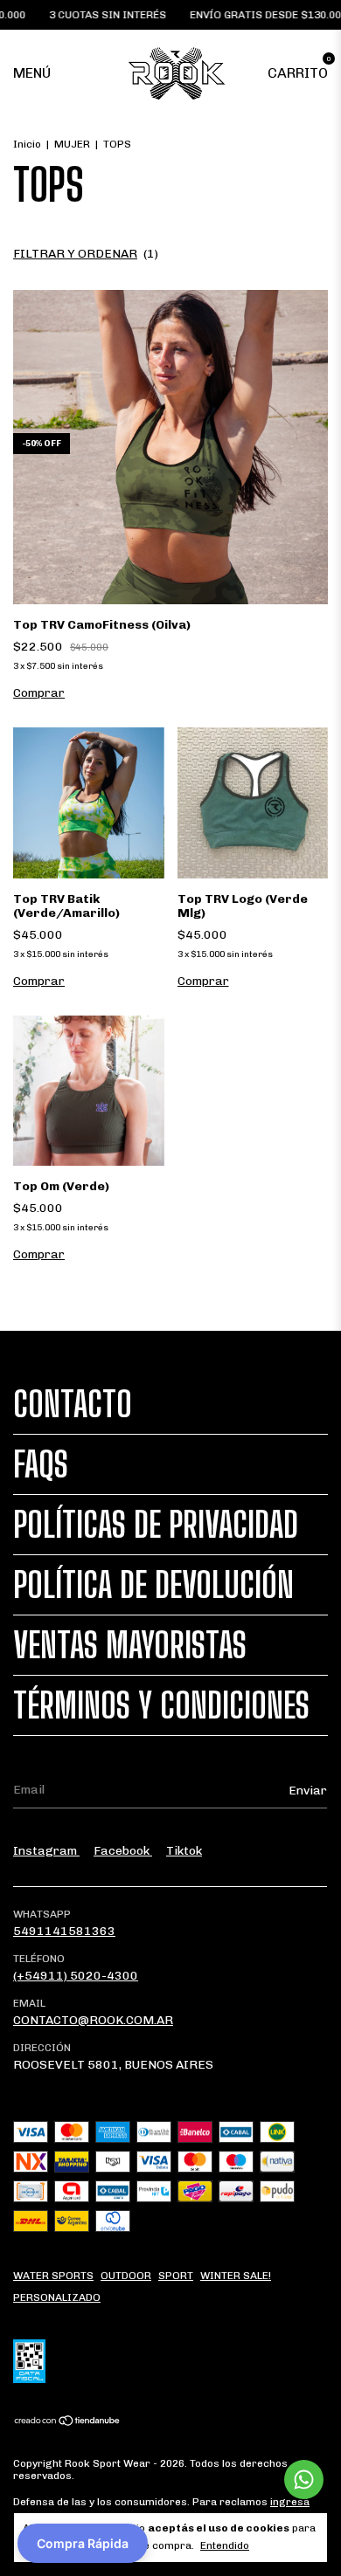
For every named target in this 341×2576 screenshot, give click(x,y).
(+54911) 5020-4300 (76, 1976)
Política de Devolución (153, 1585)
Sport (176, 2276)
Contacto (73, 1404)
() (86, 254)
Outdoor (126, 2276)
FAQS (41, 1464)
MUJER (72, 144)
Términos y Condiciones (161, 1705)
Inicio (27, 144)
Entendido (225, 2545)
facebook (123, 1851)
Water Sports (53, 2276)
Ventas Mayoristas (130, 1645)
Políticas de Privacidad (156, 1525)
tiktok (184, 1851)
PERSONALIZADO (57, 2297)
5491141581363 (64, 1931)
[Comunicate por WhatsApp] (304, 2480)
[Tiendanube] (68, 2423)
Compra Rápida (83, 2543)
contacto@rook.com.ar (93, 2020)
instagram (46, 1851)
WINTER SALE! (236, 2276)
